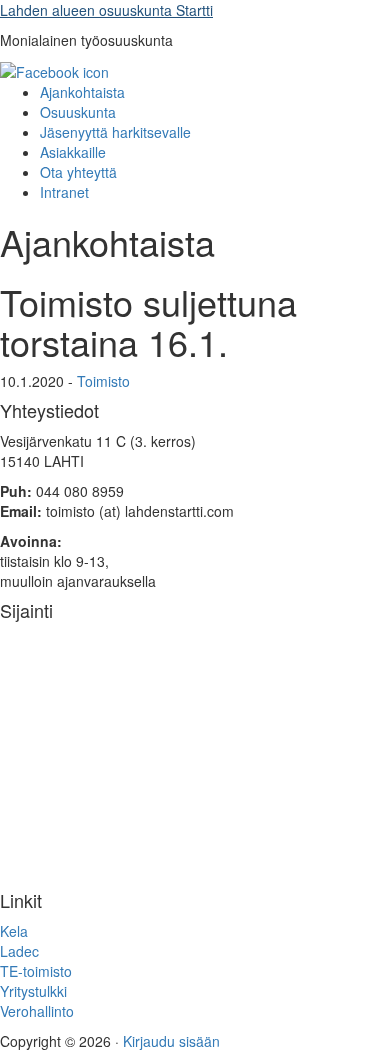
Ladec (19, 951)
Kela (14, 931)
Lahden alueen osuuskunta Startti (106, 10)
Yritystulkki (33, 991)
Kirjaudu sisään (171, 1041)
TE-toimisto (36, 971)
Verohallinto (37, 1011)
